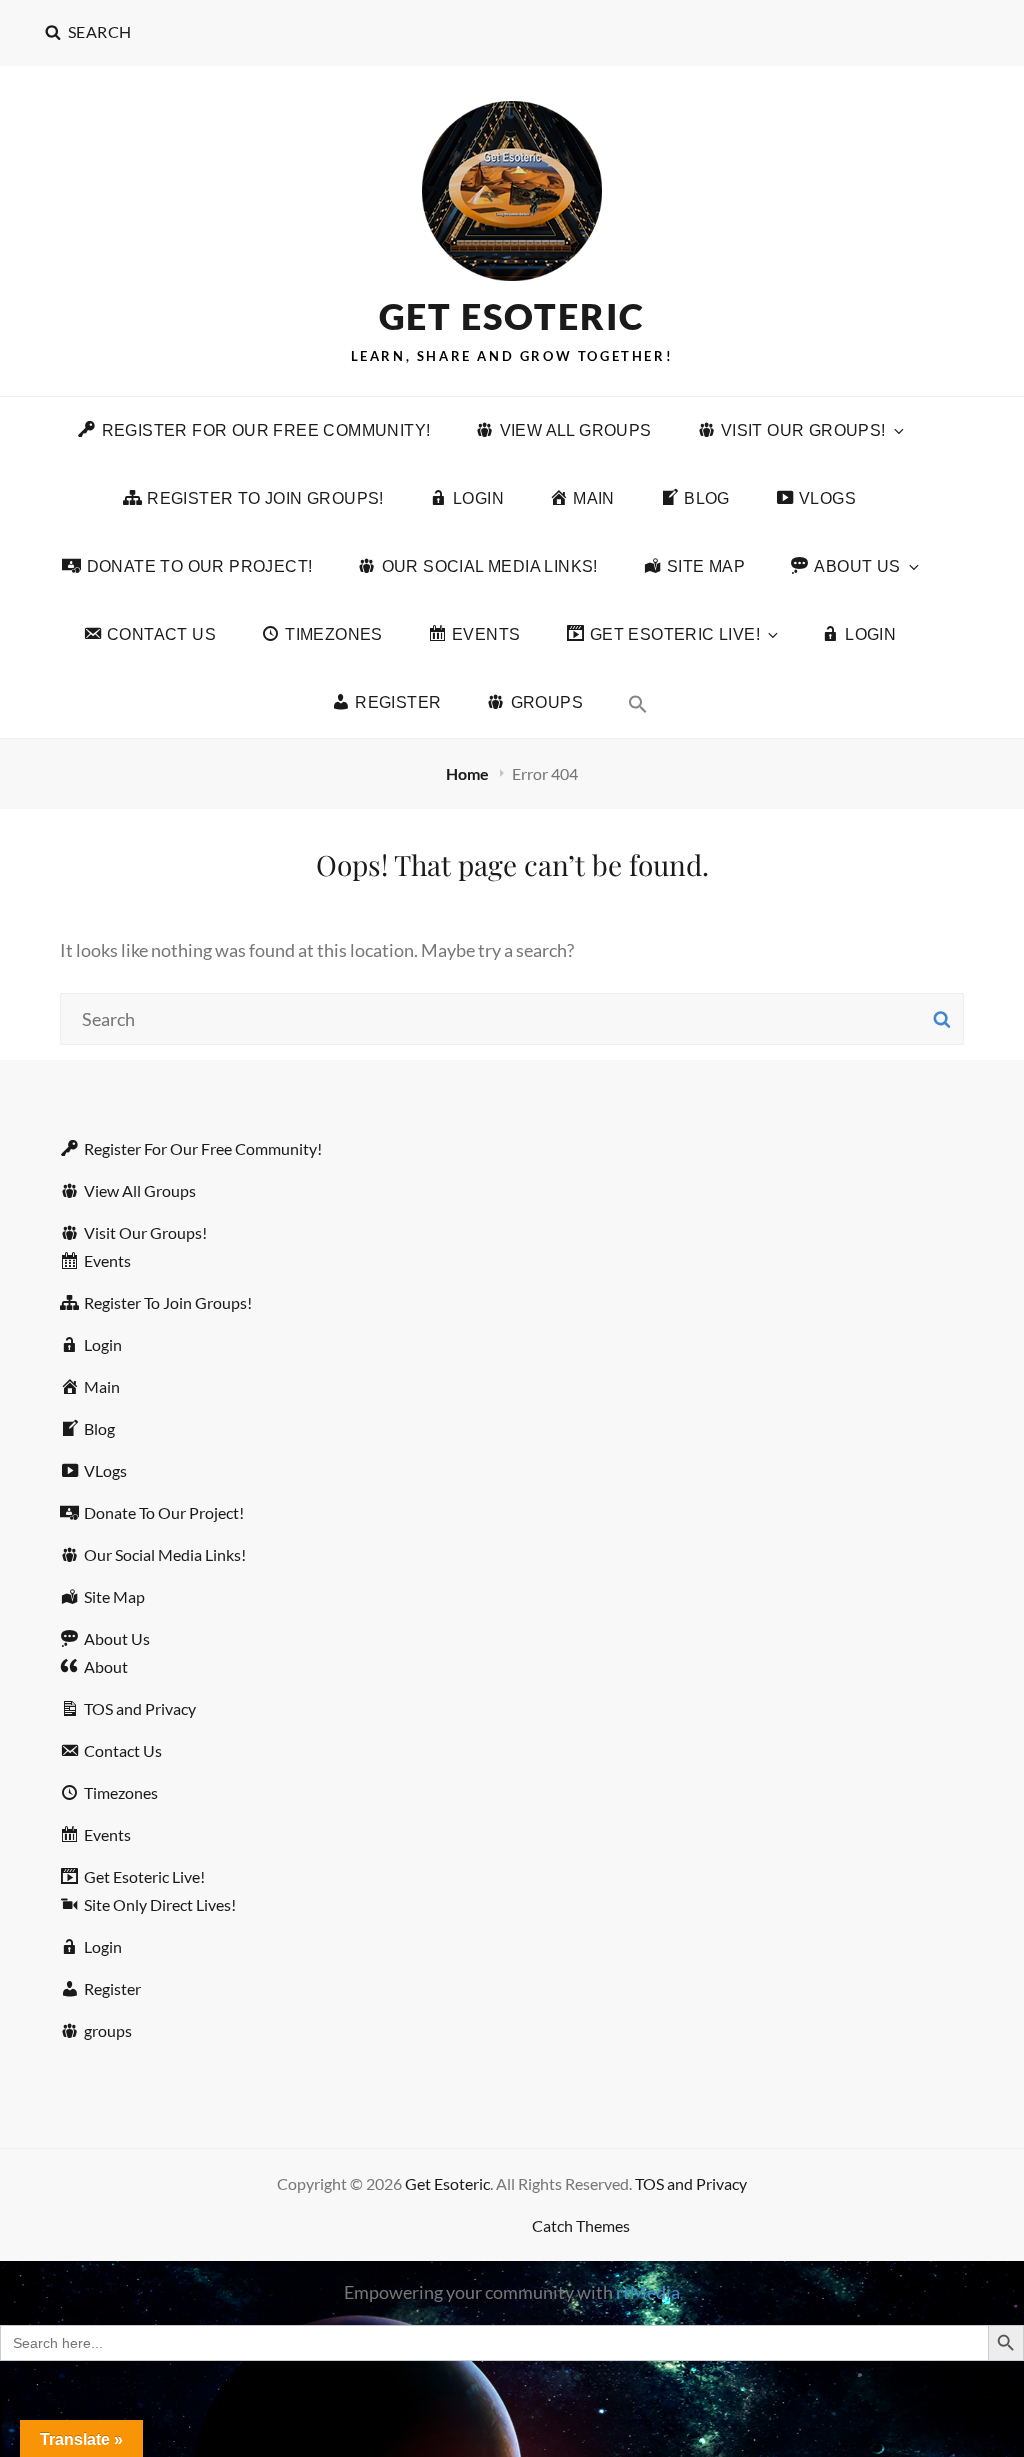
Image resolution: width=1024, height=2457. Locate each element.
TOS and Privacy (691, 2183)
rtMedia (648, 2292)
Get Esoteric (512, 316)
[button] (638, 704)
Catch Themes (581, 2225)
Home (469, 773)
